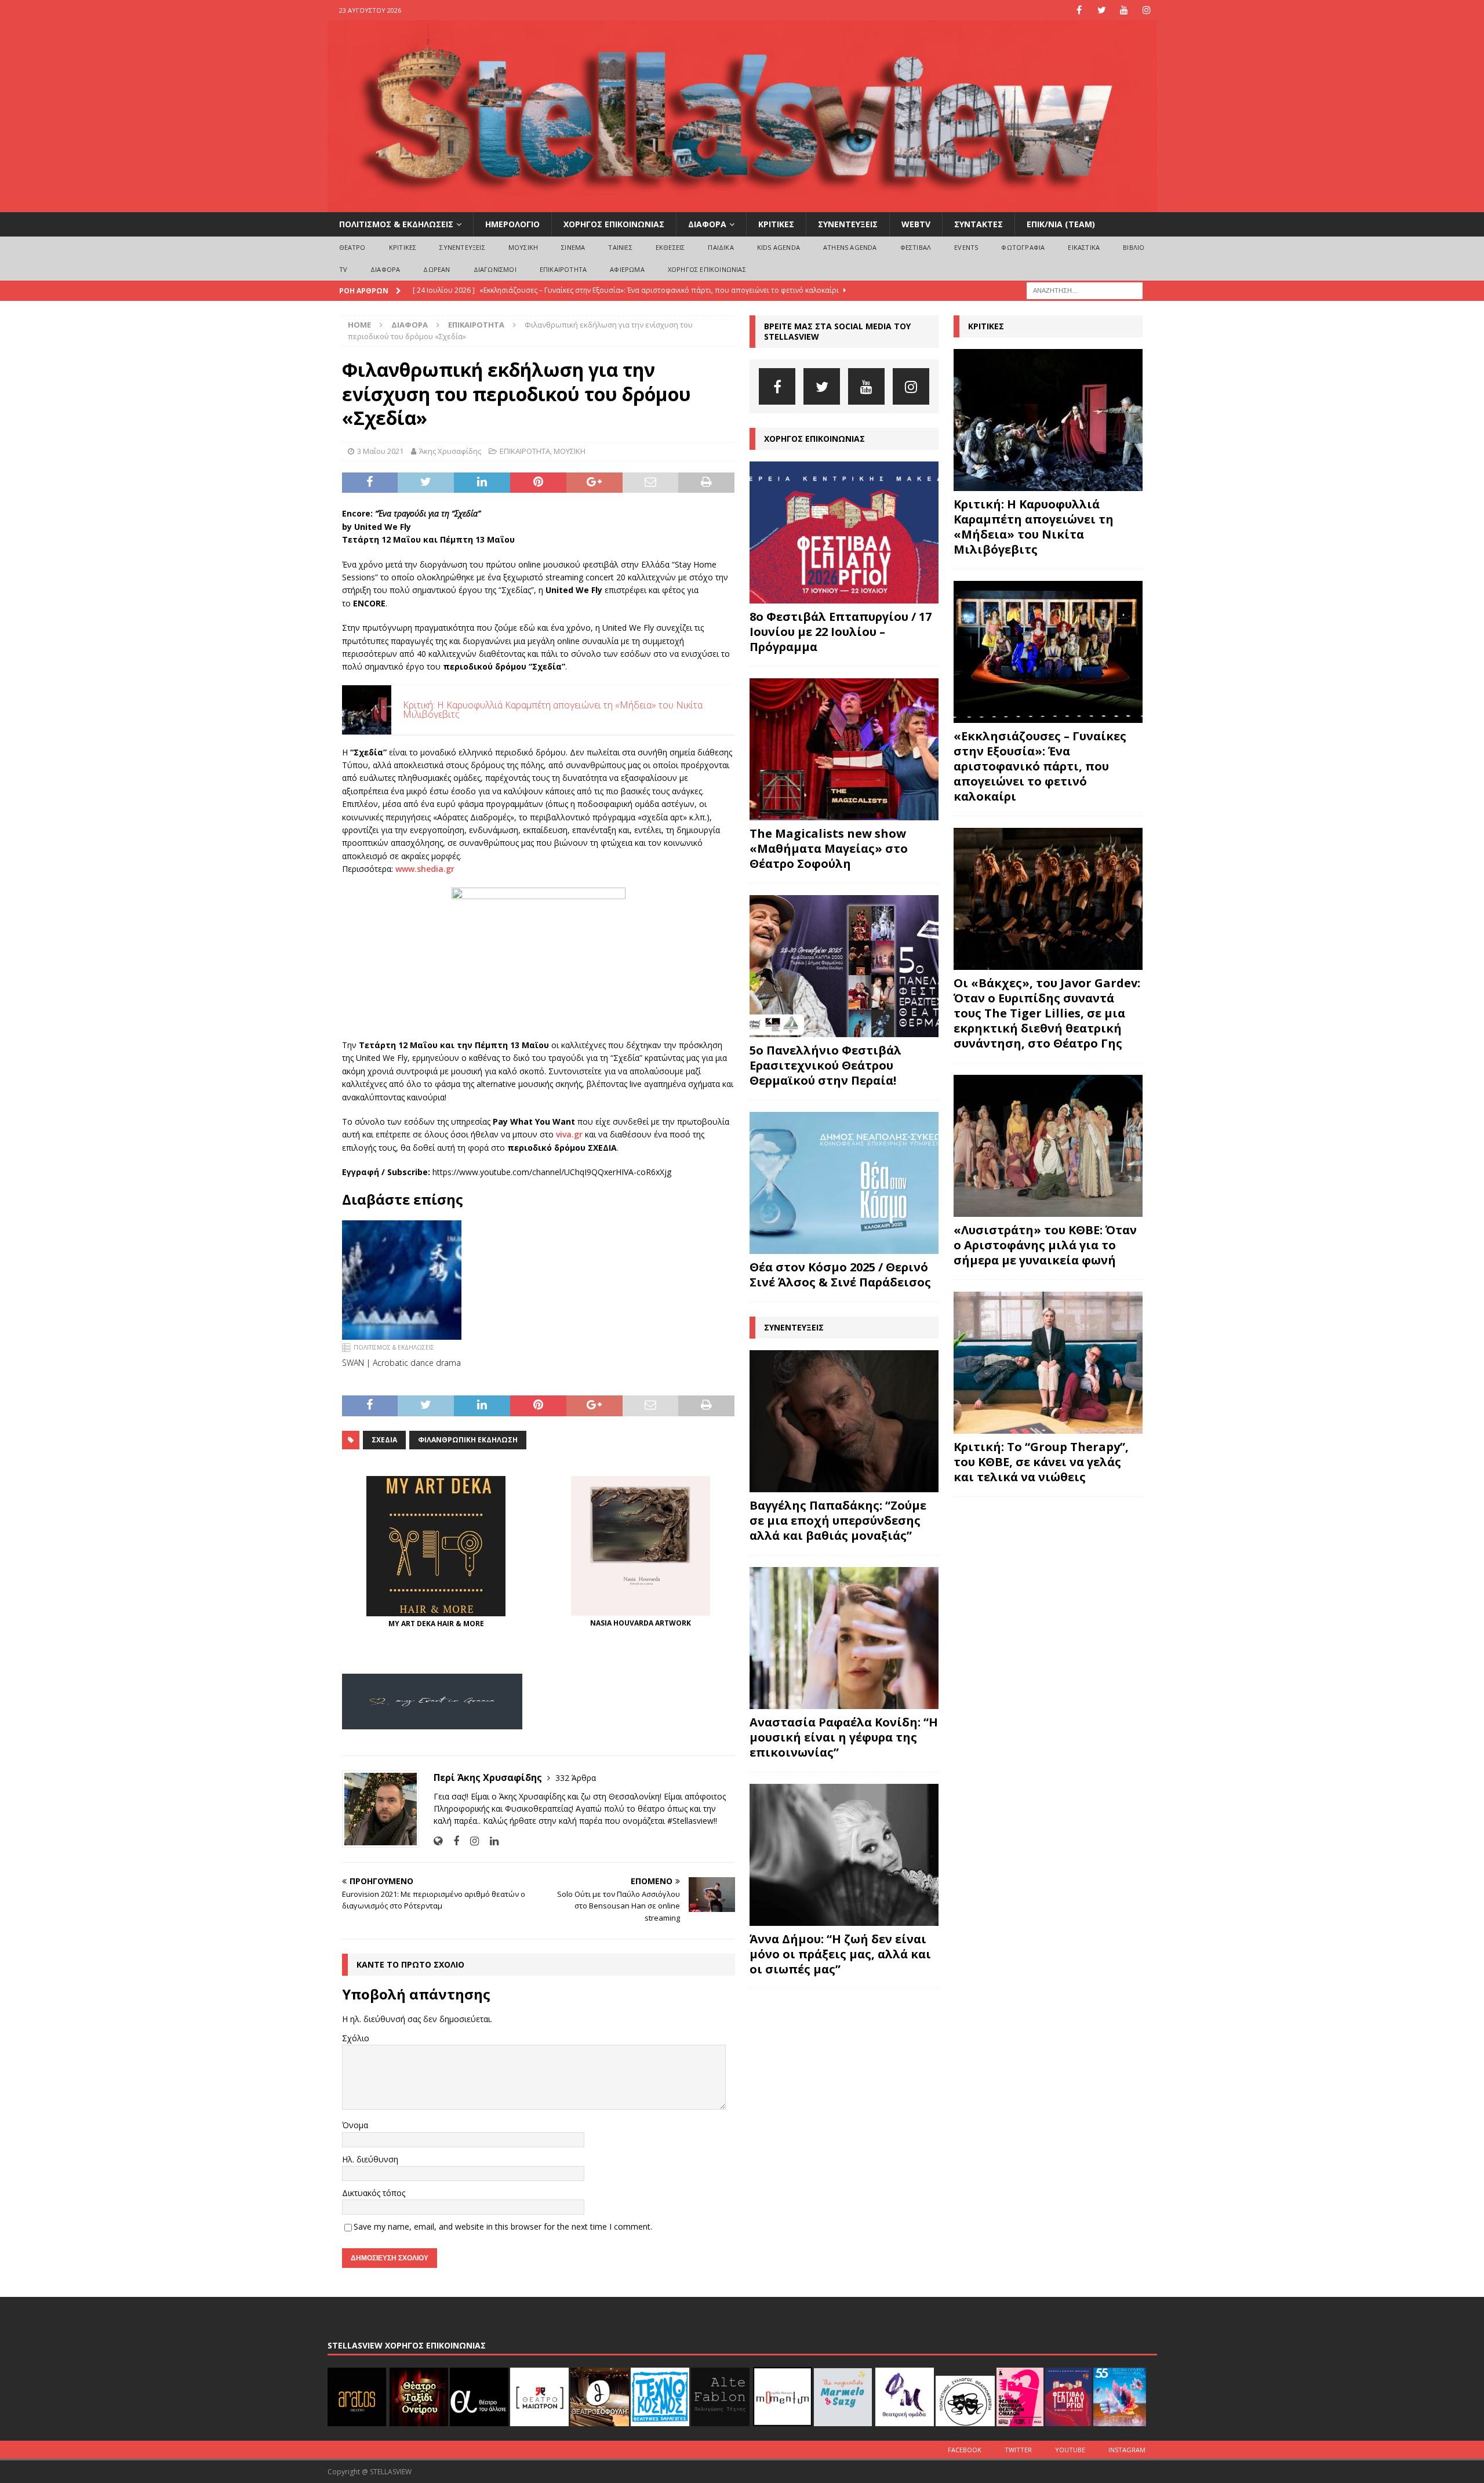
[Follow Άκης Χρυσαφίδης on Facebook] (452, 1841)
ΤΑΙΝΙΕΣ (620, 247)
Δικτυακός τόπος (374, 2193)
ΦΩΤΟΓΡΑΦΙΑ (1023, 247)
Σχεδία (384, 1440)
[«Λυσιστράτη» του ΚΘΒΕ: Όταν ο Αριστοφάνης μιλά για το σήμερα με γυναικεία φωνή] (1048, 1146)
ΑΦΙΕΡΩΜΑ (627, 269)
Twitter (1018, 2450)
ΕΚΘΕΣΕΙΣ (670, 247)
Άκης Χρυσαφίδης (450, 451)
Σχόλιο (356, 2038)
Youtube (1070, 2450)
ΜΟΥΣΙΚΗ (523, 247)
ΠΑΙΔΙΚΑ (721, 247)
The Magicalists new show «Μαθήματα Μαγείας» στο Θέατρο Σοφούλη (829, 848)
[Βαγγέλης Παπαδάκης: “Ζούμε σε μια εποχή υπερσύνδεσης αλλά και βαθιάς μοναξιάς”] (844, 1421)
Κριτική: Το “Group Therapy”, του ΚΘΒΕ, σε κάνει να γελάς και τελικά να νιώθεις (1041, 1462)
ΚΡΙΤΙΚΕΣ (776, 224)
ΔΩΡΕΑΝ (437, 269)
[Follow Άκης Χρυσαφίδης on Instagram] (470, 1841)
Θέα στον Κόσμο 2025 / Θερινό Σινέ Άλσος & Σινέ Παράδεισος (840, 1275)
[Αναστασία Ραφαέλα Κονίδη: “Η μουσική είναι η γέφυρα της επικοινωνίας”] (844, 1638)
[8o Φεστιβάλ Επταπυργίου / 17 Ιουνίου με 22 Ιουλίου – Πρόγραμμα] (844, 532)
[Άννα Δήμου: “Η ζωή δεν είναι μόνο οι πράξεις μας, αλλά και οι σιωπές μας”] (844, 1855)
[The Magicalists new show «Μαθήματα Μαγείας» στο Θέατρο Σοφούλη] (844, 749)
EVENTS (966, 247)
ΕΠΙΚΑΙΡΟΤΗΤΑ (563, 269)
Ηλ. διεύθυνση (370, 2159)
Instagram (1127, 2450)
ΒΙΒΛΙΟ (1134, 247)
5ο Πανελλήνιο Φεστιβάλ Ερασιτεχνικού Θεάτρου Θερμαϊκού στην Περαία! (825, 1065)
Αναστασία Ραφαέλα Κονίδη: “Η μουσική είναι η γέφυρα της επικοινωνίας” (844, 1737)
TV (343, 269)
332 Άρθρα (576, 1778)
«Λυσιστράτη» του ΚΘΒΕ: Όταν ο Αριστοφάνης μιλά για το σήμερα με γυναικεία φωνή (1045, 1245)
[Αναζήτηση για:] (1085, 290)
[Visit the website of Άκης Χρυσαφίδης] (438, 1841)
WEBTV (916, 224)
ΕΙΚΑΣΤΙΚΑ (1084, 247)
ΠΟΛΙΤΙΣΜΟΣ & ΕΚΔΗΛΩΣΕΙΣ (396, 224)
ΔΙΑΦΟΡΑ (707, 224)
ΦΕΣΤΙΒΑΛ (916, 247)
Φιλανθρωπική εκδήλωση (468, 1440)
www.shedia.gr (425, 869)
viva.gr (569, 1134)
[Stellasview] (742, 206)
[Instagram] (1147, 10)
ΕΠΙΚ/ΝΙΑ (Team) (1061, 224)
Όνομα (355, 2125)
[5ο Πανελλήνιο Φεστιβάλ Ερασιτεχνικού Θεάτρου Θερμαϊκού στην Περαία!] (844, 966)
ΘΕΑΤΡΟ (352, 247)
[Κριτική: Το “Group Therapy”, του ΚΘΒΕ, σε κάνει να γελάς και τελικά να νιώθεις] (1048, 1363)
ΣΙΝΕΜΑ (573, 247)
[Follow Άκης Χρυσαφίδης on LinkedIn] (490, 1841)
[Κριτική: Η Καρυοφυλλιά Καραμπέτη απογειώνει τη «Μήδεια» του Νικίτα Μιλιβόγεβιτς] (1048, 420)
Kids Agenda (779, 247)
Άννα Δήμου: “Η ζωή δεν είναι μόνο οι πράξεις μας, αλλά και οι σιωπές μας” (840, 1954)
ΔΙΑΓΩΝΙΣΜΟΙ (495, 269)
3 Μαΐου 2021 (380, 451)
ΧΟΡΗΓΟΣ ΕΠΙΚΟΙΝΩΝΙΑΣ (614, 224)
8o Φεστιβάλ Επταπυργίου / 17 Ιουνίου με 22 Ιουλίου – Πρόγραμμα (841, 632)
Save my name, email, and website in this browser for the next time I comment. (503, 2226)
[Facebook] (1079, 10)
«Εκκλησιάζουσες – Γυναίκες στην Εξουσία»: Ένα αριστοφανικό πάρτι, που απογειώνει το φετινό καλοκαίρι (1040, 766)
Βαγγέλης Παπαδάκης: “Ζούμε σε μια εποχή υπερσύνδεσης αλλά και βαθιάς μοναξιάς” (838, 1520)
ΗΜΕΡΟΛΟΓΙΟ (512, 224)
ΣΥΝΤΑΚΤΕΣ (979, 224)
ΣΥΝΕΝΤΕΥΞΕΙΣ (848, 224)
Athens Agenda (850, 247)
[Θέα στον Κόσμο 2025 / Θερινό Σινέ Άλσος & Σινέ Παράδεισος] (844, 1183)
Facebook (965, 2450)
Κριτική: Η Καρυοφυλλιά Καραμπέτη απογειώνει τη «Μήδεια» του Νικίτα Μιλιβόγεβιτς (1034, 527)
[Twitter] (1102, 10)
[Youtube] (1124, 10)
